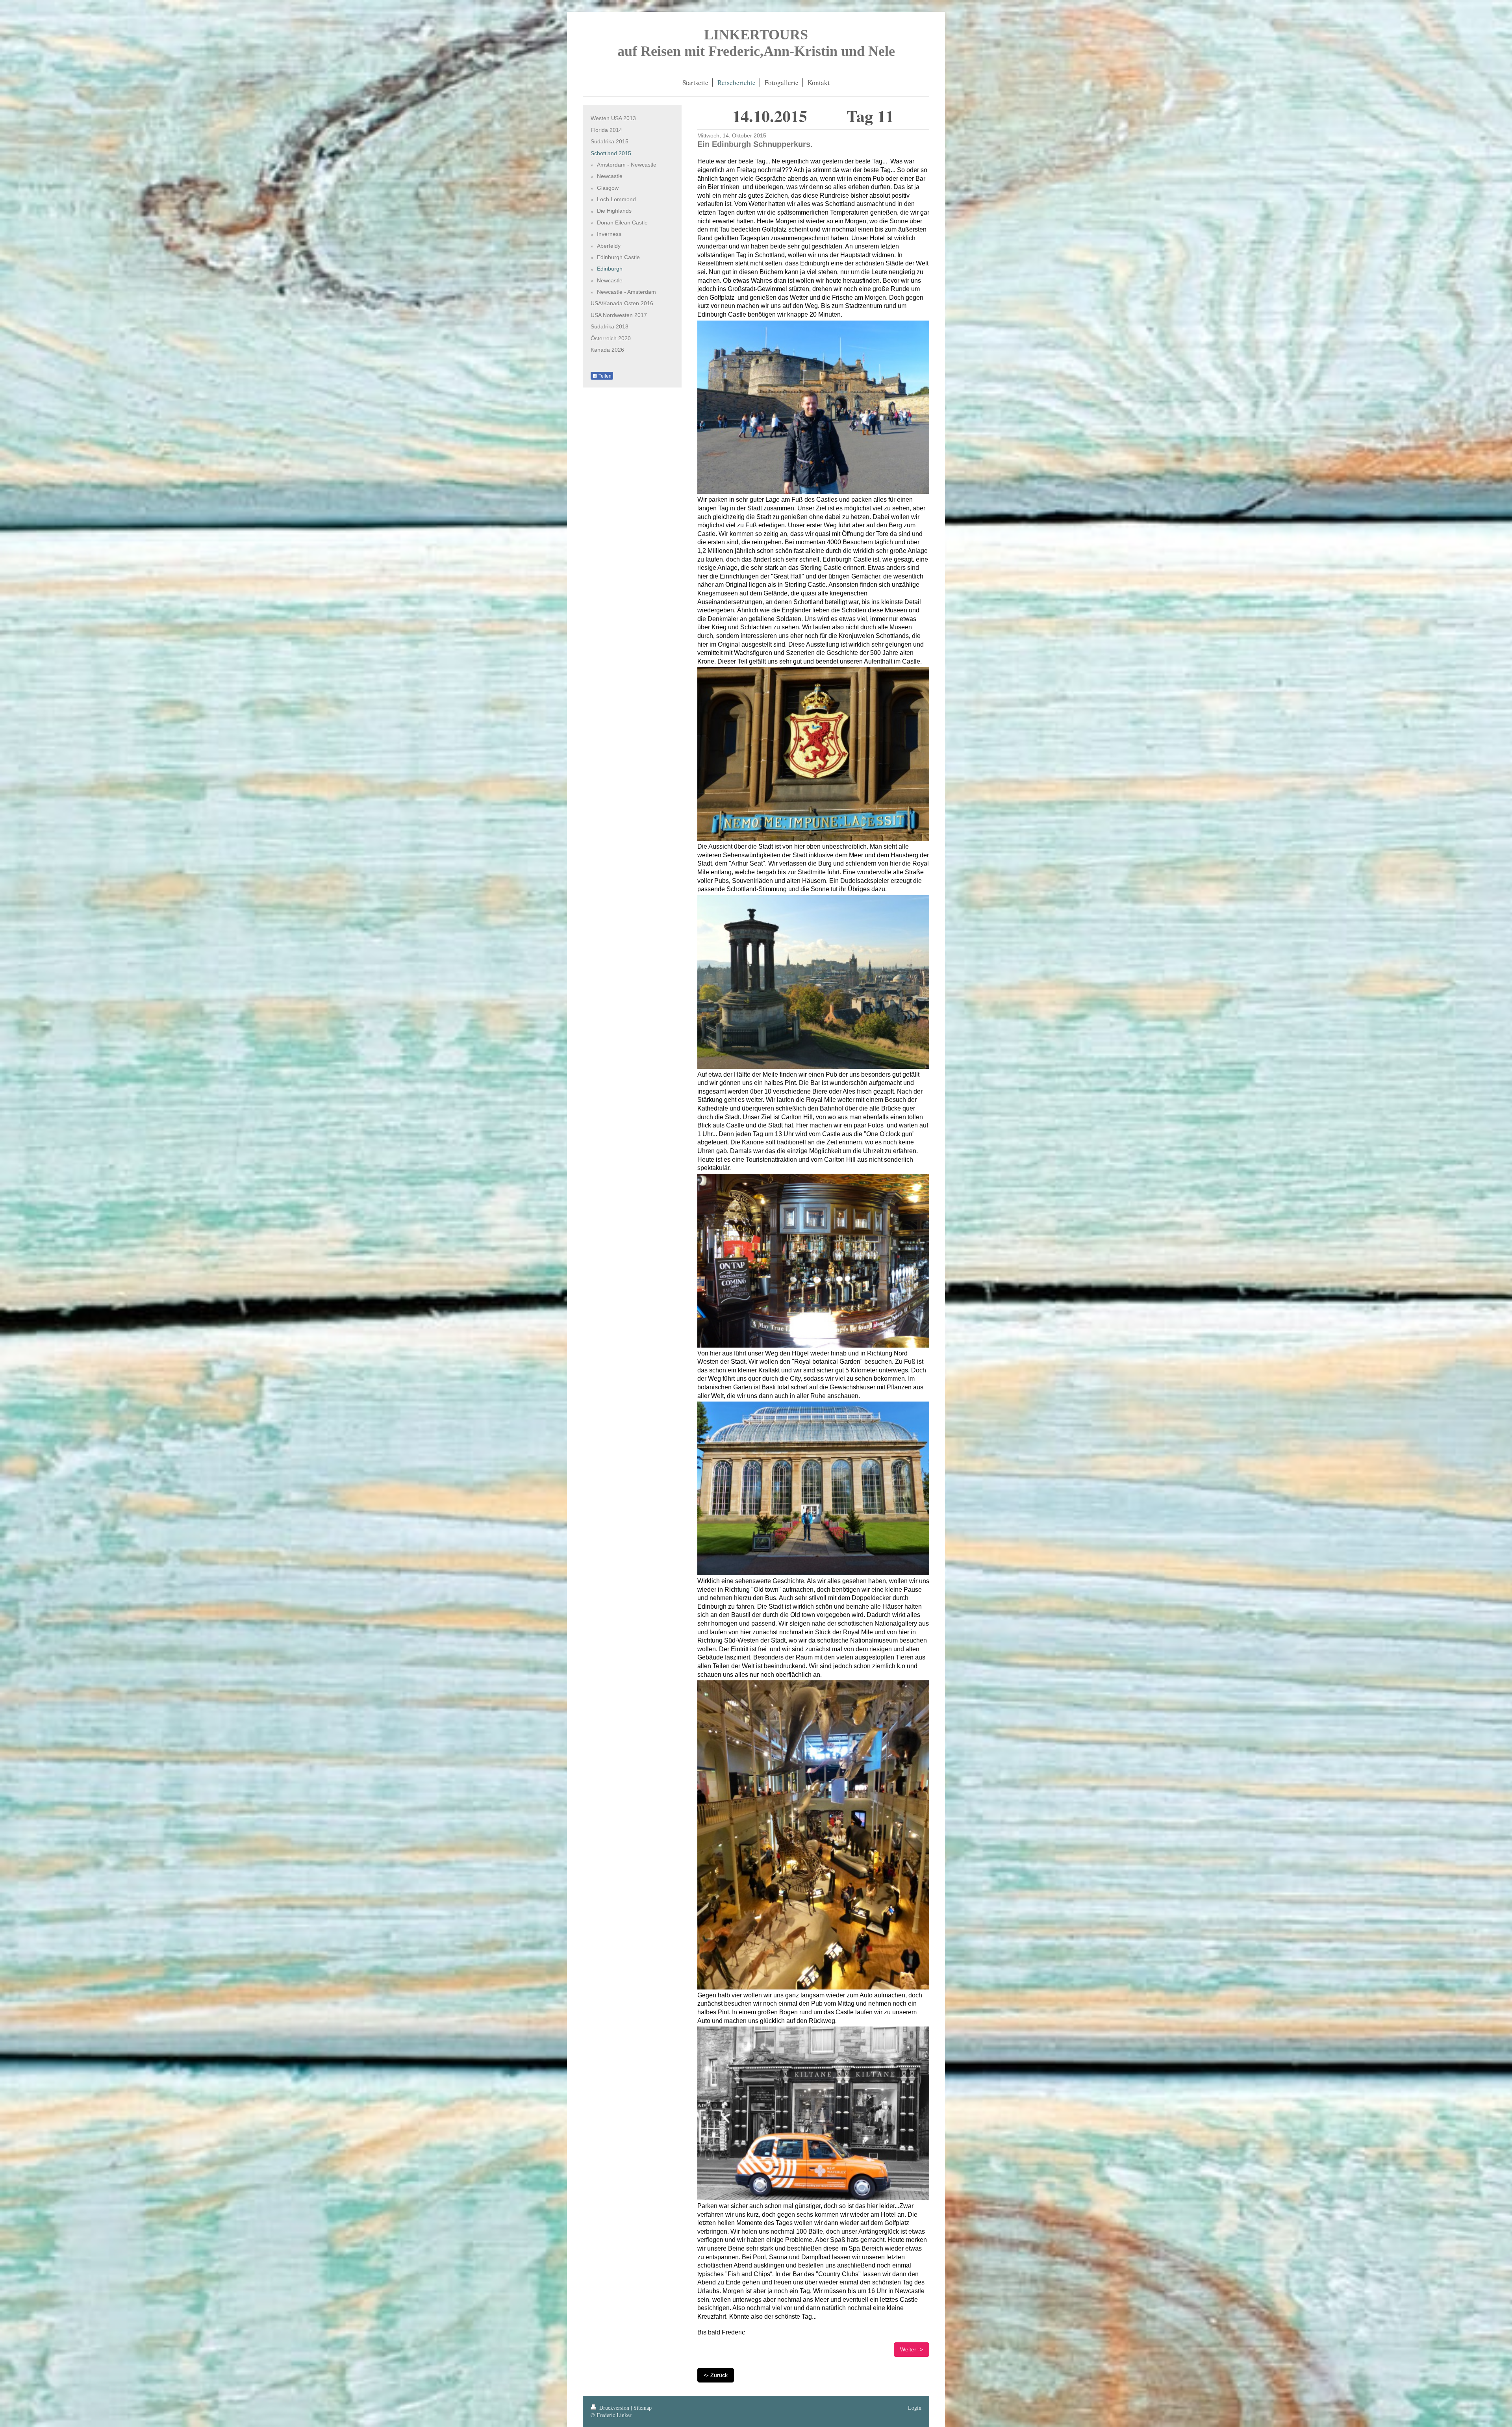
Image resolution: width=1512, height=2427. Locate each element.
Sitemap (643, 2408)
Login (915, 2408)
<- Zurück (716, 2375)
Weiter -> (912, 2349)
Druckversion (614, 2408)
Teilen (604, 376)
